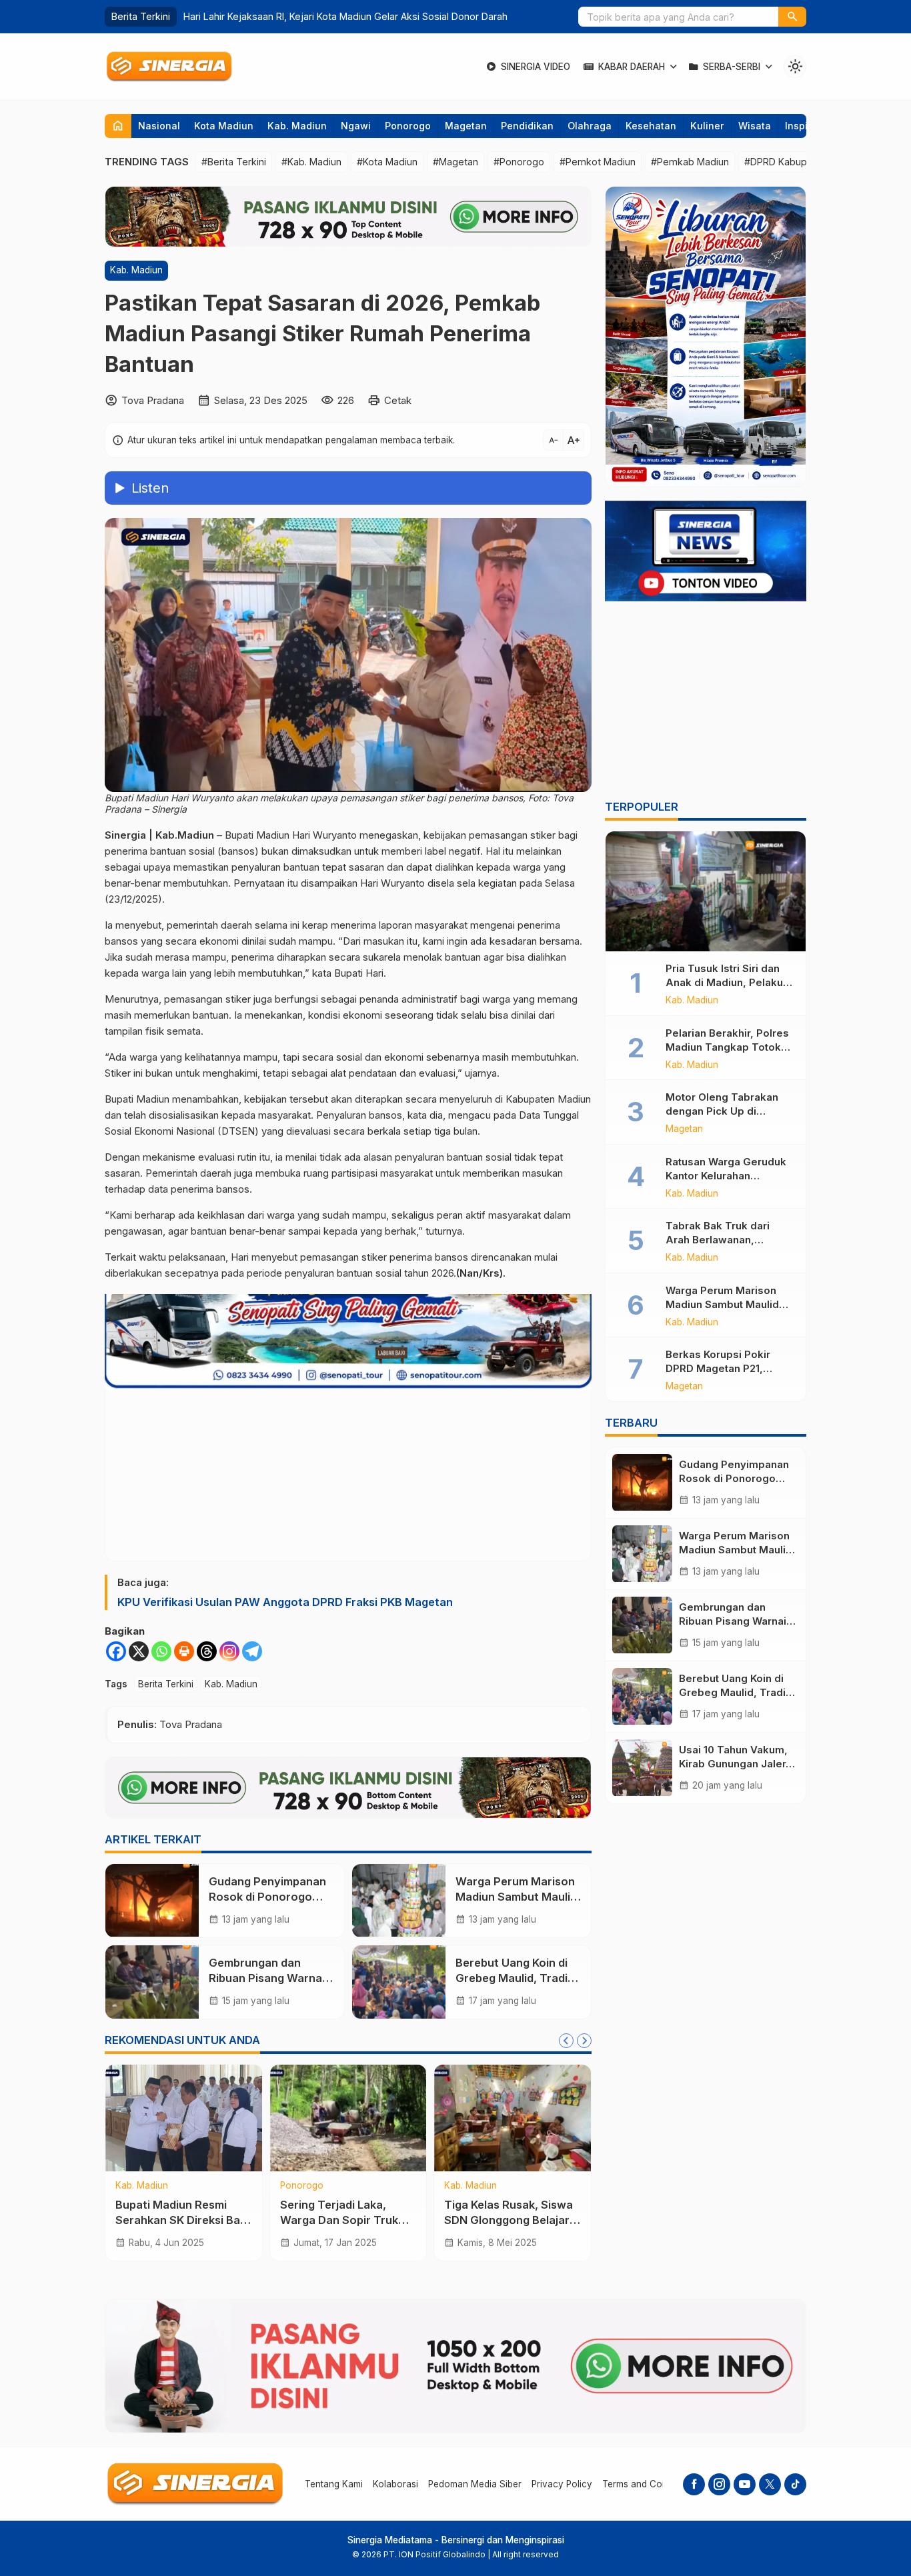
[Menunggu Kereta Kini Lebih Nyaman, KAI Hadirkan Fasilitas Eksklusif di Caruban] (348, 2118)
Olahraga (590, 126)
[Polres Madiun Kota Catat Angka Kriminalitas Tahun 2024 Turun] (513, 2118)
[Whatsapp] (161, 1651)
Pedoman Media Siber (475, 2484)
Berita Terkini (166, 1684)
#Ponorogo (519, 162)
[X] (139, 1651)
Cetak (398, 400)
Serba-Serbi (732, 67)
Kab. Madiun (297, 126)
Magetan (466, 126)
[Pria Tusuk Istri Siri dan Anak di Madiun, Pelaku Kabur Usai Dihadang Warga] (706, 891)
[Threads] (207, 1651)
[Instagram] (229, 1651)
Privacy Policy (562, 2484)
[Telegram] (252, 1651)
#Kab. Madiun (311, 162)
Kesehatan (651, 126)
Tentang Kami (334, 2484)
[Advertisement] (706, 703)
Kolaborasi (395, 2484)
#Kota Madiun (387, 162)
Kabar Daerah (632, 67)
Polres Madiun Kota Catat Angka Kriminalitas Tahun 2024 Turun (511, 2220)
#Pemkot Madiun (598, 162)
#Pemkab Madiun (690, 162)
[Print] (184, 1651)
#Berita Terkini (234, 162)
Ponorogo (408, 126)
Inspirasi (805, 126)
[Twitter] (770, 2484)
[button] (792, 17)
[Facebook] (116, 1651)
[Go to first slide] (584, 2041)
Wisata (755, 126)
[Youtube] (745, 2484)
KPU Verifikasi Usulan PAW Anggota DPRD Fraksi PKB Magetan (285, 1602)
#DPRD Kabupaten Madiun (803, 162)
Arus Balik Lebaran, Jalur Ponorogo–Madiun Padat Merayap (315, 16)
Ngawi (356, 126)
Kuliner (707, 126)
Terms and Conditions (649, 2484)
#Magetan (455, 162)
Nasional (159, 126)
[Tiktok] (795, 2484)
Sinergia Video (536, 67)
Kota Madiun (224, 126)
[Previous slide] (566, 2041)
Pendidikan (527, 126)
